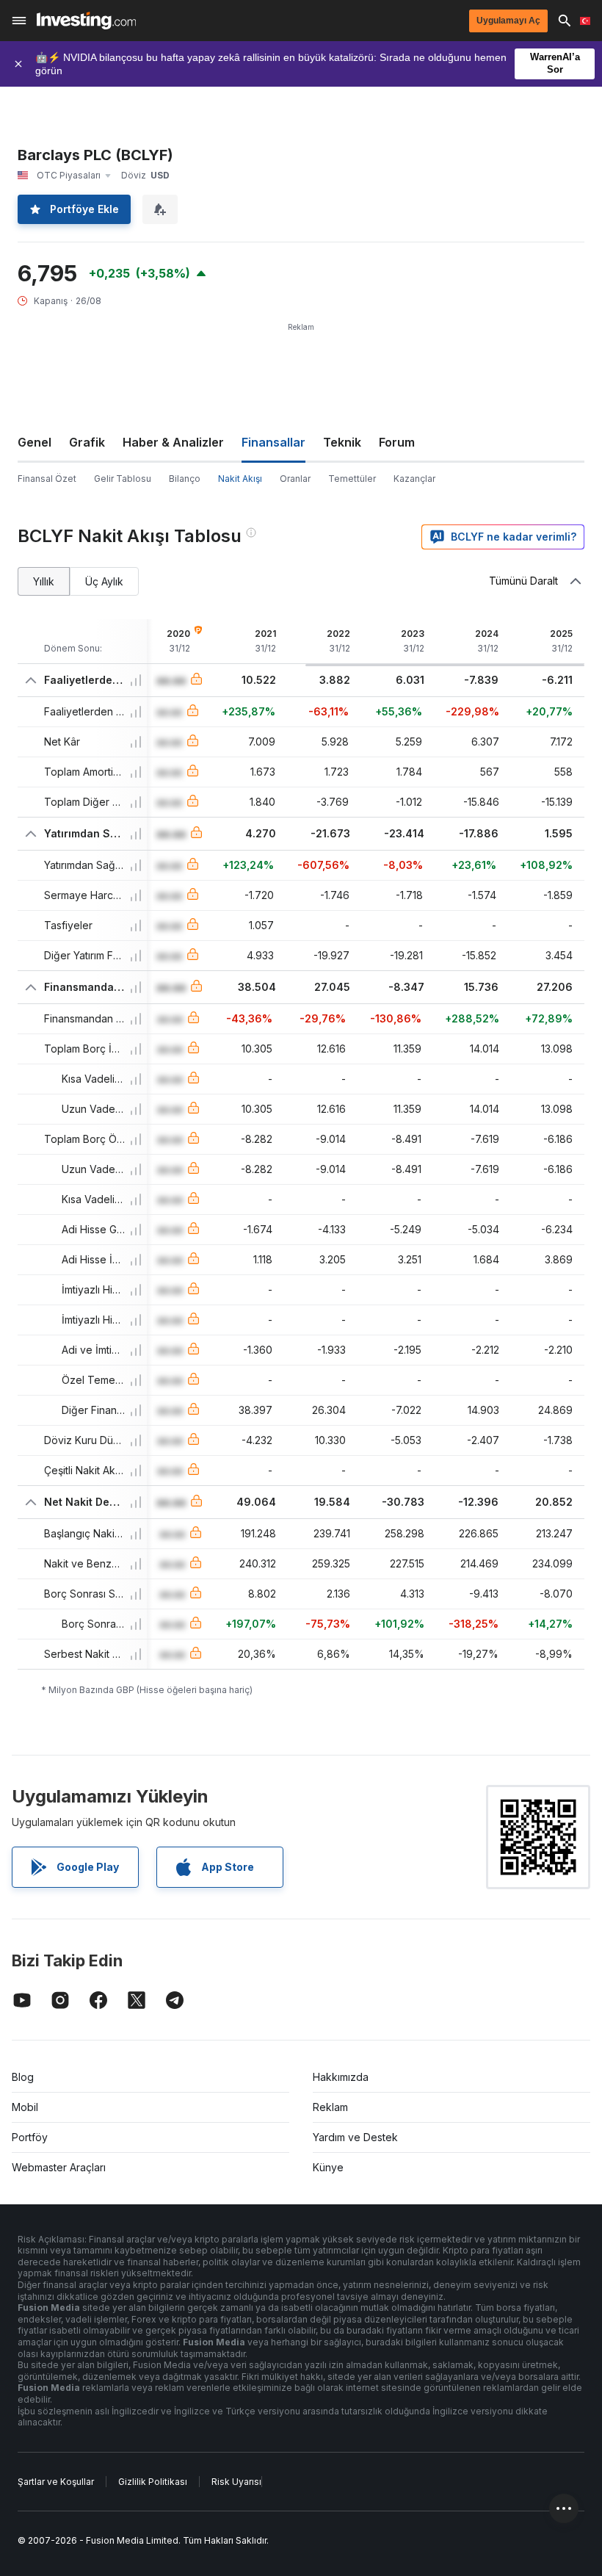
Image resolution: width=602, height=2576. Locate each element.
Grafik (87, 442)
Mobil (25, 2107)
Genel (35, 442)
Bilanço (185, 479)
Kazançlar (414, 479)
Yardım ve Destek (355, 2137)
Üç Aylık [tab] (104, 581)
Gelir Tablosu (123, 479)
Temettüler (352, 479)
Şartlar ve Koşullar (56, 2482)
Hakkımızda (341, 2077)
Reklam (330, 2107)
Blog (23, 2077)
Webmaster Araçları (59, 2167)
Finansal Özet (47, 479)
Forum (397, 442)
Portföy (30, 2137)
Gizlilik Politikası (153, 2482)
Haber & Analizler (173, 442)
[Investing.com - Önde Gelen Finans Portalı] (86, 21)
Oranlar (295, 479)
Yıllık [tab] (44, 581)
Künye (328, 2167)
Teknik (342, 442)
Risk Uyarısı (236, 2482)
